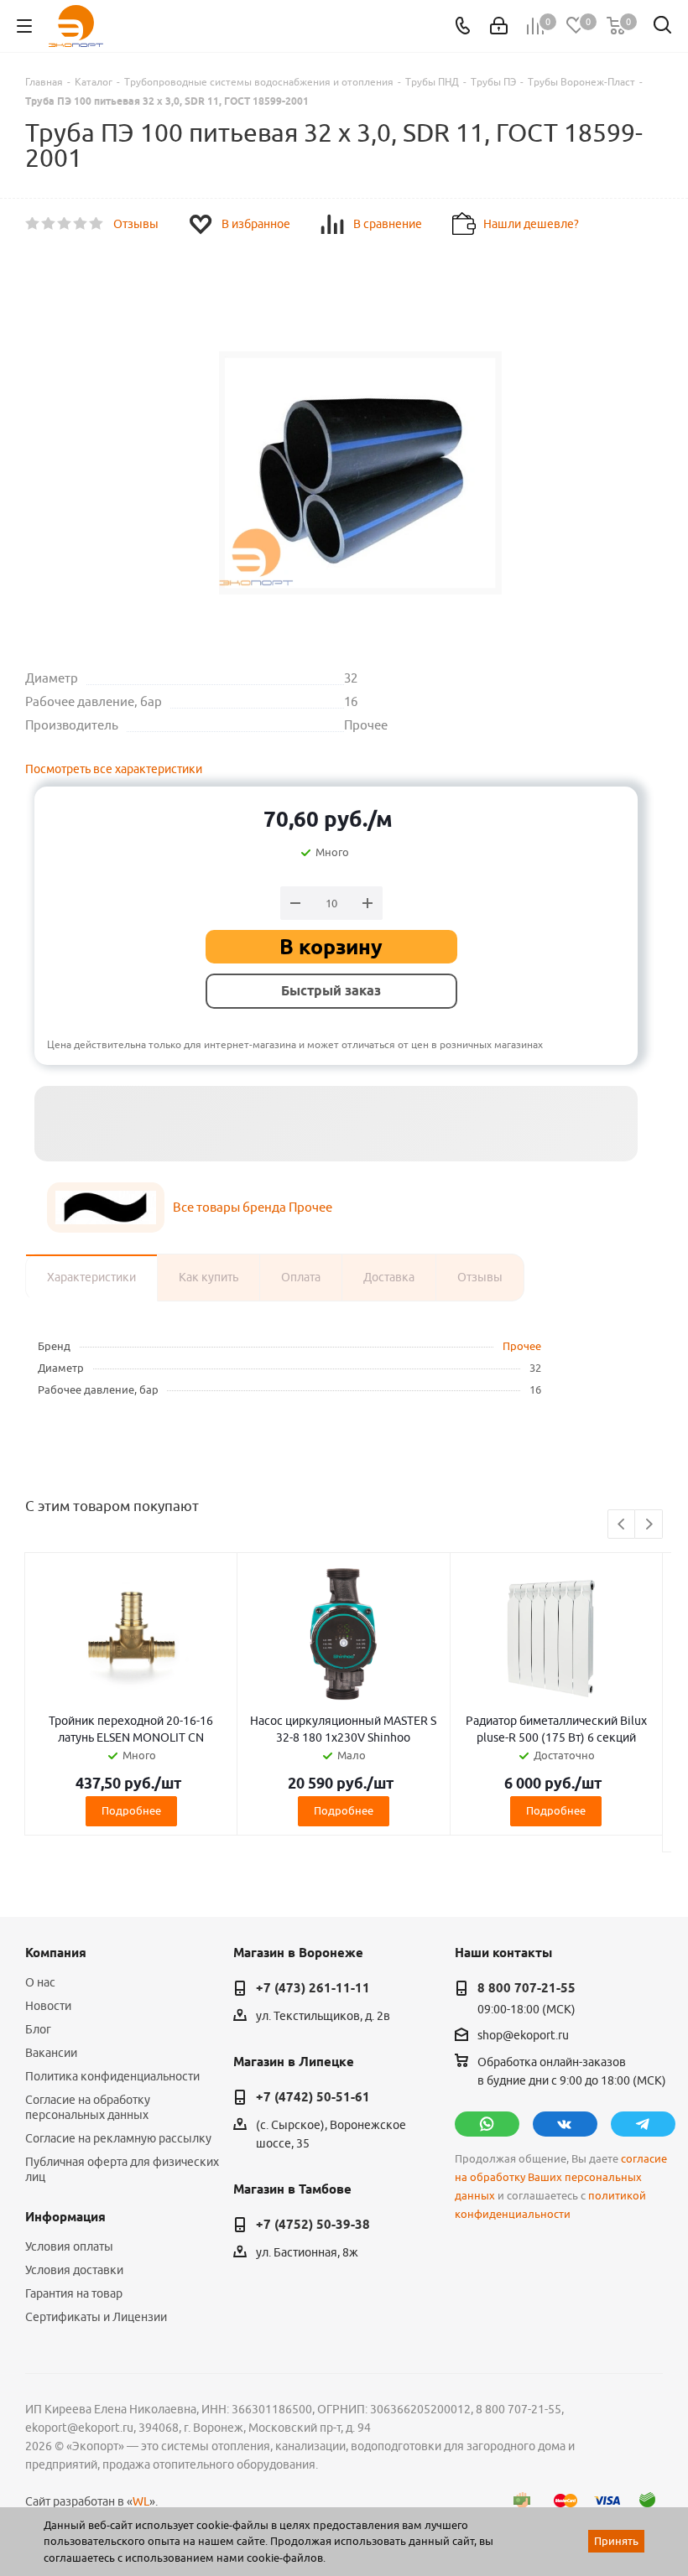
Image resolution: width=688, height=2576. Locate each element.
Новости (48, 2006)
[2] (49, 224)
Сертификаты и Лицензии (96, 2317)
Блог (38, 2029)
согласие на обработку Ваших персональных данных (561, 2177)
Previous (622, 1525)
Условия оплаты (69, 2246)
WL (141, 2501)
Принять (616, 2541)
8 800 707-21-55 (526, 1988)
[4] (81, 224)
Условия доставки (74, 2270)
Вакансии (51, 2053)
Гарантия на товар (74, 2293)
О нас (40, 1982)
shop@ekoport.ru (523, 2035)
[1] (33, 224)
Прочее (522, 1346)
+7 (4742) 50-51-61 (313, 2097)
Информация (65, 2217)
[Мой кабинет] (499, 26)
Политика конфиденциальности (112, 2076)
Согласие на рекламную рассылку (118, 2138)
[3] (65, 224)
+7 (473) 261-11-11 (313, 1988)
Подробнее (131, 1810)
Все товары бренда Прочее (253, 1207)
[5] (97, 224)
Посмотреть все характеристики (114, 769)
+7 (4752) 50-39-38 (313, 2225)
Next (649, 1525)
